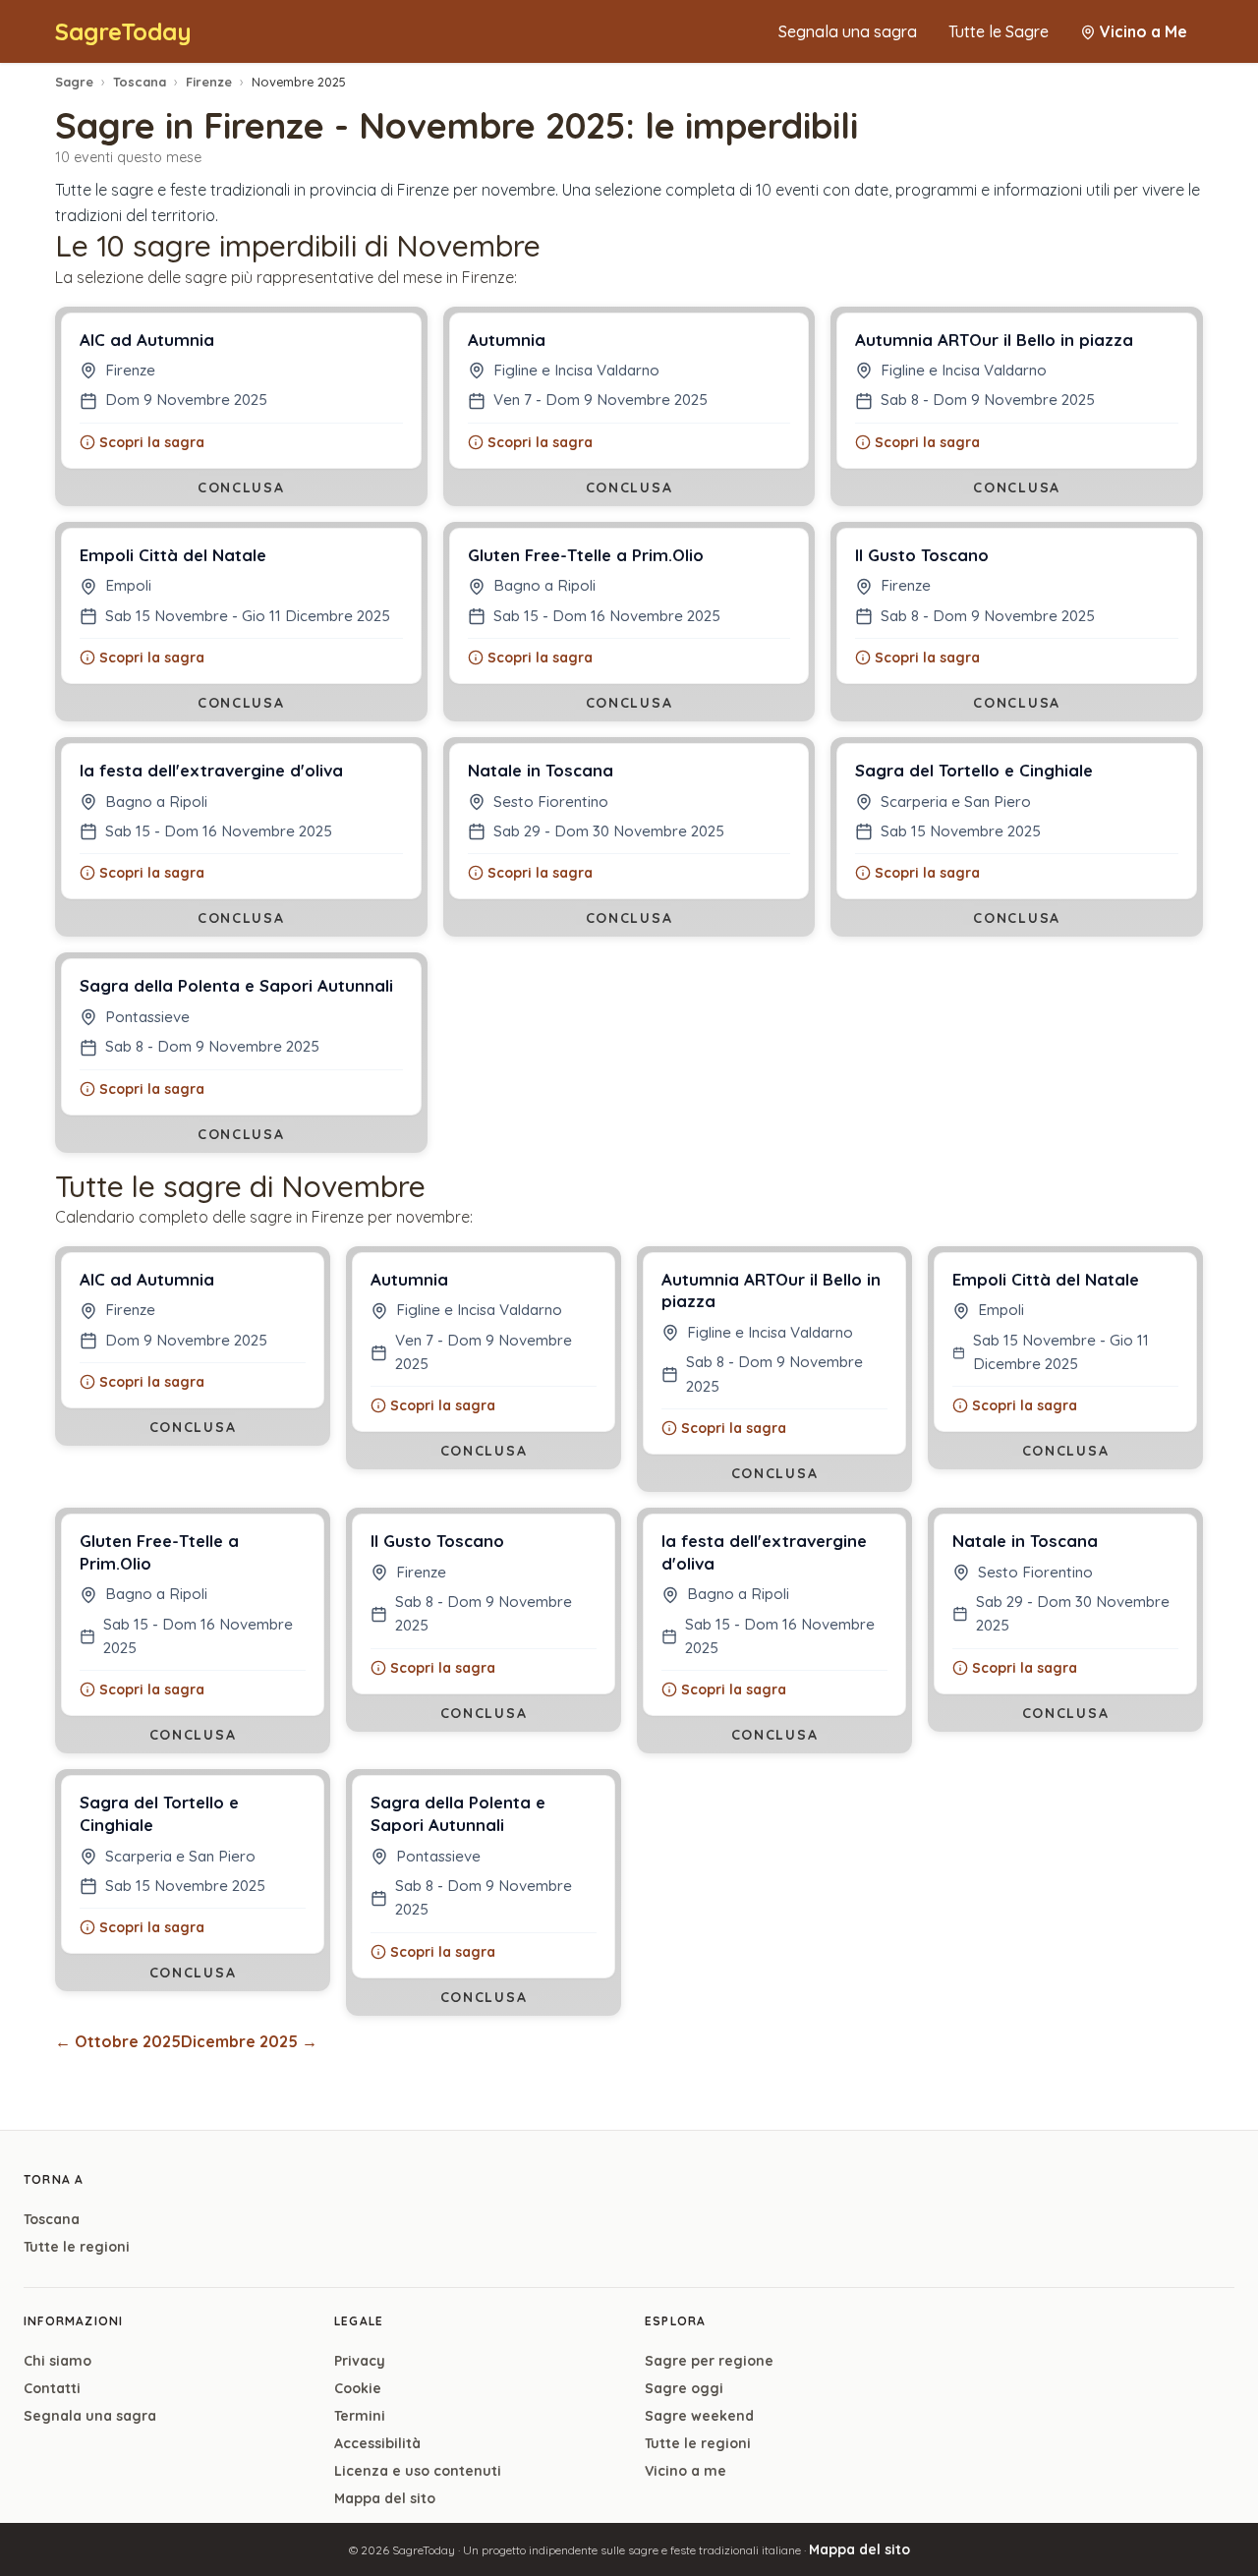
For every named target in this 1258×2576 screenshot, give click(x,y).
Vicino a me (686, 2471)
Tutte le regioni (77, 2247)
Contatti (52, 2388)
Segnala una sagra (848, 31)
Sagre (74, 82)
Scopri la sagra (152, 442)
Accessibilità (377, 2443)
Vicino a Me (1144, 31)
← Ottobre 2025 (118, 2041)
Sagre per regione (709, 2361)
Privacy (360, 2361)
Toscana (140, 82)
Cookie (358, 2388)
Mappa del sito (385, 2498)
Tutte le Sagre (999, 31)
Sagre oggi (684, 2388)
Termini (360, 2416)
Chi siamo (57, 2361)
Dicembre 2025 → (249, 2041)
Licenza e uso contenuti (418, 2471)
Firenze (209, 82)
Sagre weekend (699, 2416)
